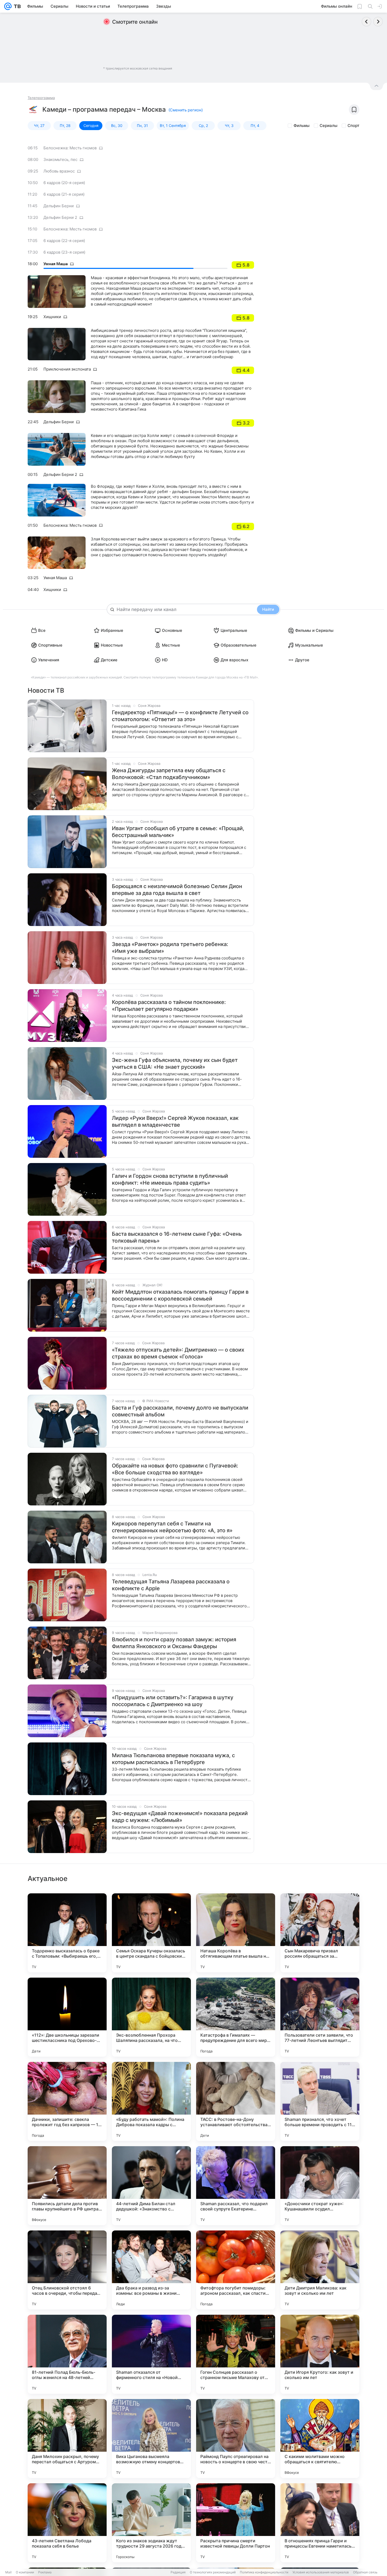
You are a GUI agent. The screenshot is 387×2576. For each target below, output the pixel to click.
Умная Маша (56, 264)
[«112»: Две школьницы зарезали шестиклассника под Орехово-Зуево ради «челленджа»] (67, 2017)
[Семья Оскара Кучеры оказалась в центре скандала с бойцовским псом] (151, 1933)
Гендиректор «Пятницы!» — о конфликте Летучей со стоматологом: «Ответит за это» (180, 716)
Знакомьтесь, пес (60, 159)
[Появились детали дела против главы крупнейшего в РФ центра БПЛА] (67, 2186)
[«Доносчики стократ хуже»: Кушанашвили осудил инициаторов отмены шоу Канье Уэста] (320, 2186)
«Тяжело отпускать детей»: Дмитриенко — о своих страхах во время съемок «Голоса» (178, 1353)
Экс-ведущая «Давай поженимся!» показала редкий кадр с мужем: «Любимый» (180, 1817)
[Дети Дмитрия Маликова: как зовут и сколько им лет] (320, 2270)
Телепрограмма (41, 98)
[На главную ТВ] (16, 6)
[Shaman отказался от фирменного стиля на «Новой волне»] (151, 2354)
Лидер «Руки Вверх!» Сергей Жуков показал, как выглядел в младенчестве (175, 1121)
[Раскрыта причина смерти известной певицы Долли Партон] (236, 2523)
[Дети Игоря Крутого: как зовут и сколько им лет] (320, 2354)
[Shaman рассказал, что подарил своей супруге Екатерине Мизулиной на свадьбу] (236, 2186)
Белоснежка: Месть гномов (70, 148)
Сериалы (329, 125)
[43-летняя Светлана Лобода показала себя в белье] (67, 2523)
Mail (8, 2572)
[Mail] (8, 6)
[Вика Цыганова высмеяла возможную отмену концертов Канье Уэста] (151, 2439)
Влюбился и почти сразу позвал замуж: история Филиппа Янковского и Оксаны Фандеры (174, 1643)
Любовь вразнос (59, 171)
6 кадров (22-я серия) (64, 241)
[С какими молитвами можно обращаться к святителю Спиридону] (320, 2439)
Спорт (353, 125)
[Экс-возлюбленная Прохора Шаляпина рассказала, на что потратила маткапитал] (151, 2017)
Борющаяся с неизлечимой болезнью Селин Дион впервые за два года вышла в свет (177, 890)
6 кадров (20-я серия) (64, 183)
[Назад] (366, 22)
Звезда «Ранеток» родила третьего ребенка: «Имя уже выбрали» (170, 948)
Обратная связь (365, 2572)
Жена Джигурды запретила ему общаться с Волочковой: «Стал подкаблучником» (169, 774)
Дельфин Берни (59, 206)
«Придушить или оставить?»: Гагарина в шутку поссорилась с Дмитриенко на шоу (173, 1701)
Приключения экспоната (67, 369)
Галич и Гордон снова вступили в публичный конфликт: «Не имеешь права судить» (170, 1179)
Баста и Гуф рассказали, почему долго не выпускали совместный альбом (180, 1411)
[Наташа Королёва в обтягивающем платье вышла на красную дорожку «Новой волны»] (236, 1933)
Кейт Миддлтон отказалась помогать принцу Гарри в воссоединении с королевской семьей (180, 1295)
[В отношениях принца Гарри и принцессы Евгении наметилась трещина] (320, 2523)
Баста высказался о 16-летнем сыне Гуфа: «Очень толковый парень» (177, 1237)
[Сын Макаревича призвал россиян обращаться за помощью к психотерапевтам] (320, 1933)
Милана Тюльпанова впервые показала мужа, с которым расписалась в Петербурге (173, 1759)
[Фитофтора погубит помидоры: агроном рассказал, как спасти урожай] (236, 2270)
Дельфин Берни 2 (60, 217)
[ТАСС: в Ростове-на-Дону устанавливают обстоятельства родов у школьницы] (236, 2101)
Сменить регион (186, 110)
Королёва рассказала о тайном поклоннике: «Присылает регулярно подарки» (169, 1006)
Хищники (52, 317)
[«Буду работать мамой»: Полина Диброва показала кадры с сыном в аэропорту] (151, 2101)
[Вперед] (378, 22)
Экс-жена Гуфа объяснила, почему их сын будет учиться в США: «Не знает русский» (175, 1063)
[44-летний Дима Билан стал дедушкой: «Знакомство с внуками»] (151, 2186)
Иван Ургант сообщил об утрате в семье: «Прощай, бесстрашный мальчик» (178, 832)
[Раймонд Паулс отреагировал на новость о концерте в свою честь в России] (236, 2439)
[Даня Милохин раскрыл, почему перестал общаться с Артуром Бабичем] (67, 2439)
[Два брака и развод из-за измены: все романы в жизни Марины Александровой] (151, 2270)
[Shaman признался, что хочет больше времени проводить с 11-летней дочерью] (320, 2101)
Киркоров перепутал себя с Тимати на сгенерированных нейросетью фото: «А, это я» (172, 1527)
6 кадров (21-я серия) (64, 194)
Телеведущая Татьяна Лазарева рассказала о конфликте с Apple (171, 1585)
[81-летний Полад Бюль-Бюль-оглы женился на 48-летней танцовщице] (67, 2354)
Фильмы (302, 125)
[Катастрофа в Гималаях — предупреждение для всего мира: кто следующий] (236, 2017)
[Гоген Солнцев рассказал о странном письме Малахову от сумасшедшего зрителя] (236, 2354)
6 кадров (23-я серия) (64, 252)
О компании (25, 2572)
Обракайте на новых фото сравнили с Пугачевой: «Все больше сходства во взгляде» (175, 1469)
